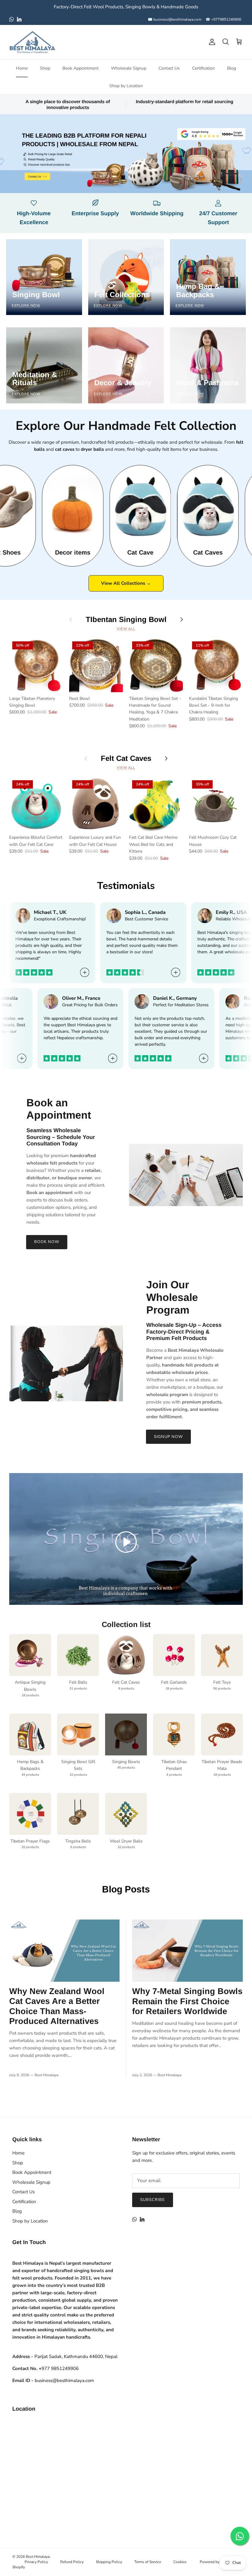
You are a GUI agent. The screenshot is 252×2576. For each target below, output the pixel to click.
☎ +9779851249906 (223, 19)
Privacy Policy (36, 2562)
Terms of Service (148, 2562)
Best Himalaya (38, 2557)
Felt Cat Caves (126, 758)
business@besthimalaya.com (64, 2380)
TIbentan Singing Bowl (126, 619)
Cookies (180, 2562)
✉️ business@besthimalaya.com (175, 19)
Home (22, 68)
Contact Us (169, 68)
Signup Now (168, 1437)
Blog (232, 68)
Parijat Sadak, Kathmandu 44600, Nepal (76, 2356)
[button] (126, 1542)
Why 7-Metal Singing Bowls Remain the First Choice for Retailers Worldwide (187, 2001)
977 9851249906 (59, 2368)
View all (126, 629)
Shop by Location (126, 86)
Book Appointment (81, 68)
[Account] (211, 42)
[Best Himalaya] (32, 42)
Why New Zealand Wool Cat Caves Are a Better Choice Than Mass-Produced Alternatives (57, 2006)
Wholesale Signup (129, 68)
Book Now (47, 1242)
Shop (45, 68)
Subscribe (153, 2200)
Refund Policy (72, 2562)
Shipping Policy (109, 2562)
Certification (203, 68)
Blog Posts (126, 1889)
